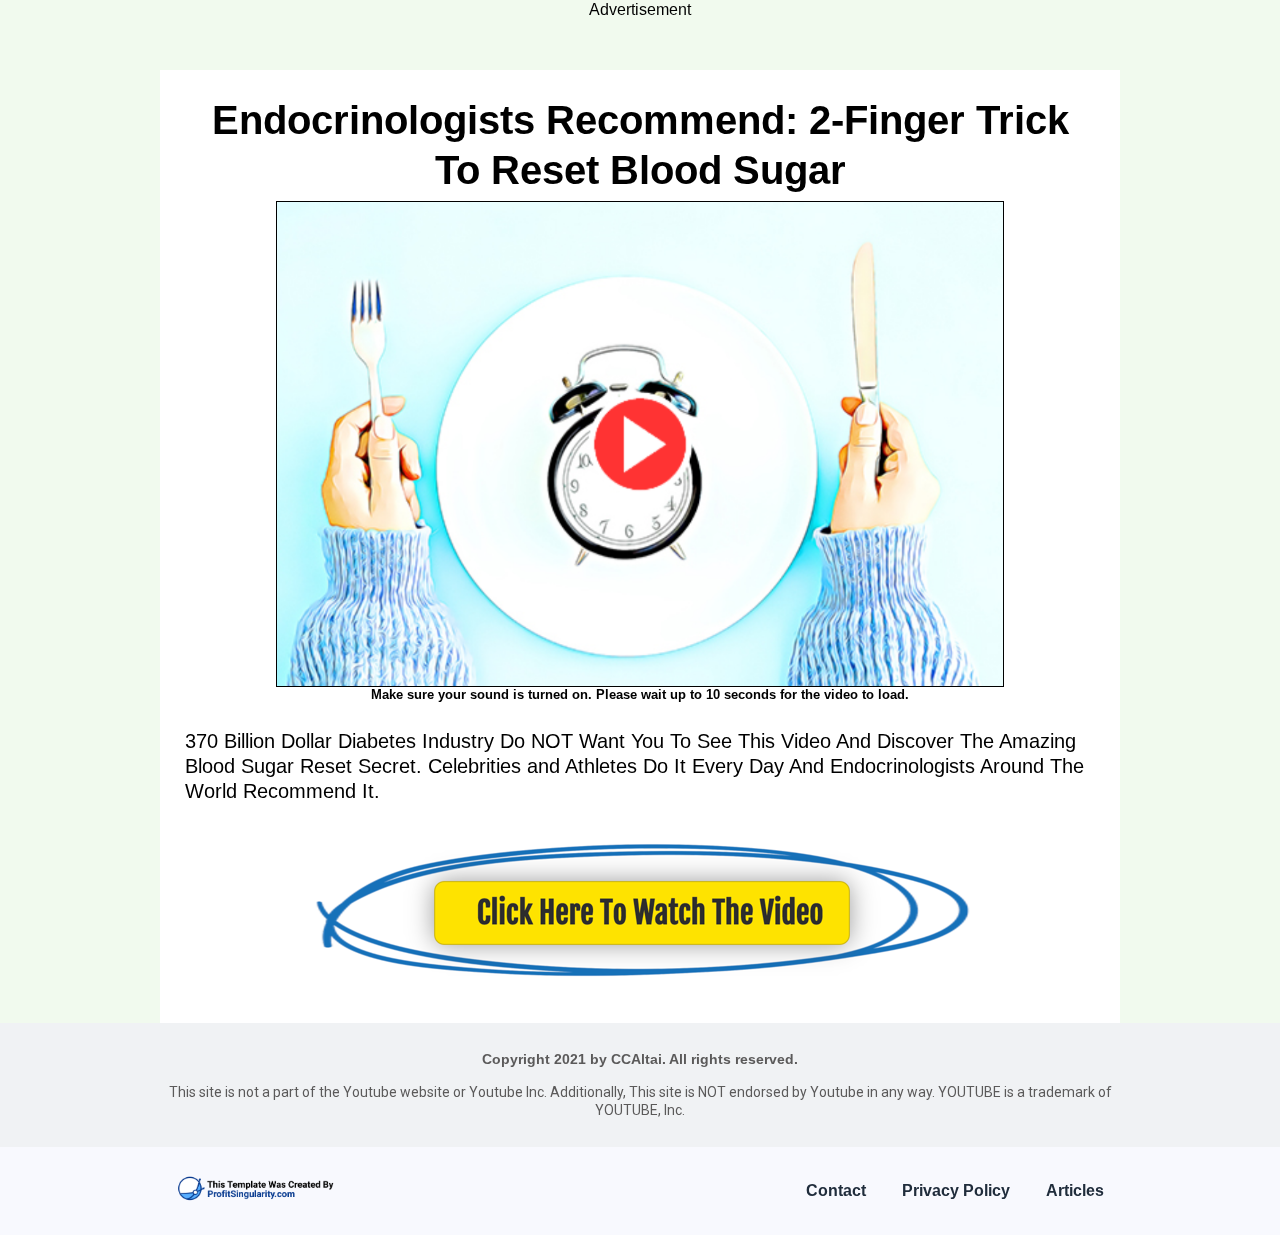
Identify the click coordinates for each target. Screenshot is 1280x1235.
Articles (1075, 1190)
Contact (836, 1190)
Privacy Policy (956, 1190)
